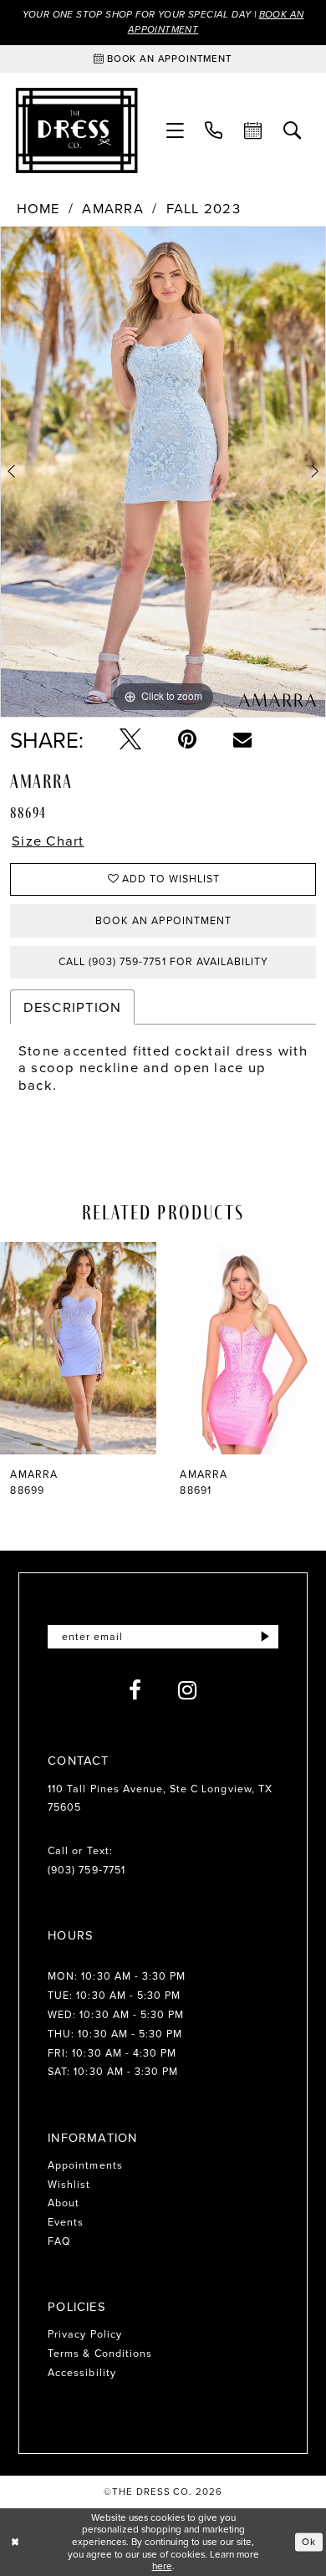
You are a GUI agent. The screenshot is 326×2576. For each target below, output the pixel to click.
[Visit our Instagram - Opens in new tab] (188, 1690)
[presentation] (78, 1348)
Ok (309, 2541)
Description (73, 1007)
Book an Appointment (163, 920)
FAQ (59, 2241)
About (64, 2203)
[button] (175, 131)
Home (38, 209)
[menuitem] (175, 131)
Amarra (113, 209)
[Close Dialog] (15, 2542)
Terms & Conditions (100, 2353)
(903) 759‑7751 (87, 1870)
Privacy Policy (85, 2334)
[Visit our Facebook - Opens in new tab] (135, 1690)
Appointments (85, 2165)
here (162, 2566)
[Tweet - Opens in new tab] (130, 739)
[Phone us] (214, 131)
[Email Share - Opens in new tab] (242, 739)
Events (66, 2222)
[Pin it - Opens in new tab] (187, 739)
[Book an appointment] (254, 131)
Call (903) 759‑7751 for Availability (163, 961)
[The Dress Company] (76, 130)
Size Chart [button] (48, 841)
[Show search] (293, 131)
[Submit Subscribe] (265, 1637)
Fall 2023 (204, 209)
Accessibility (82, 2372)
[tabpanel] (163, 472)
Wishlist (69, 2184)
